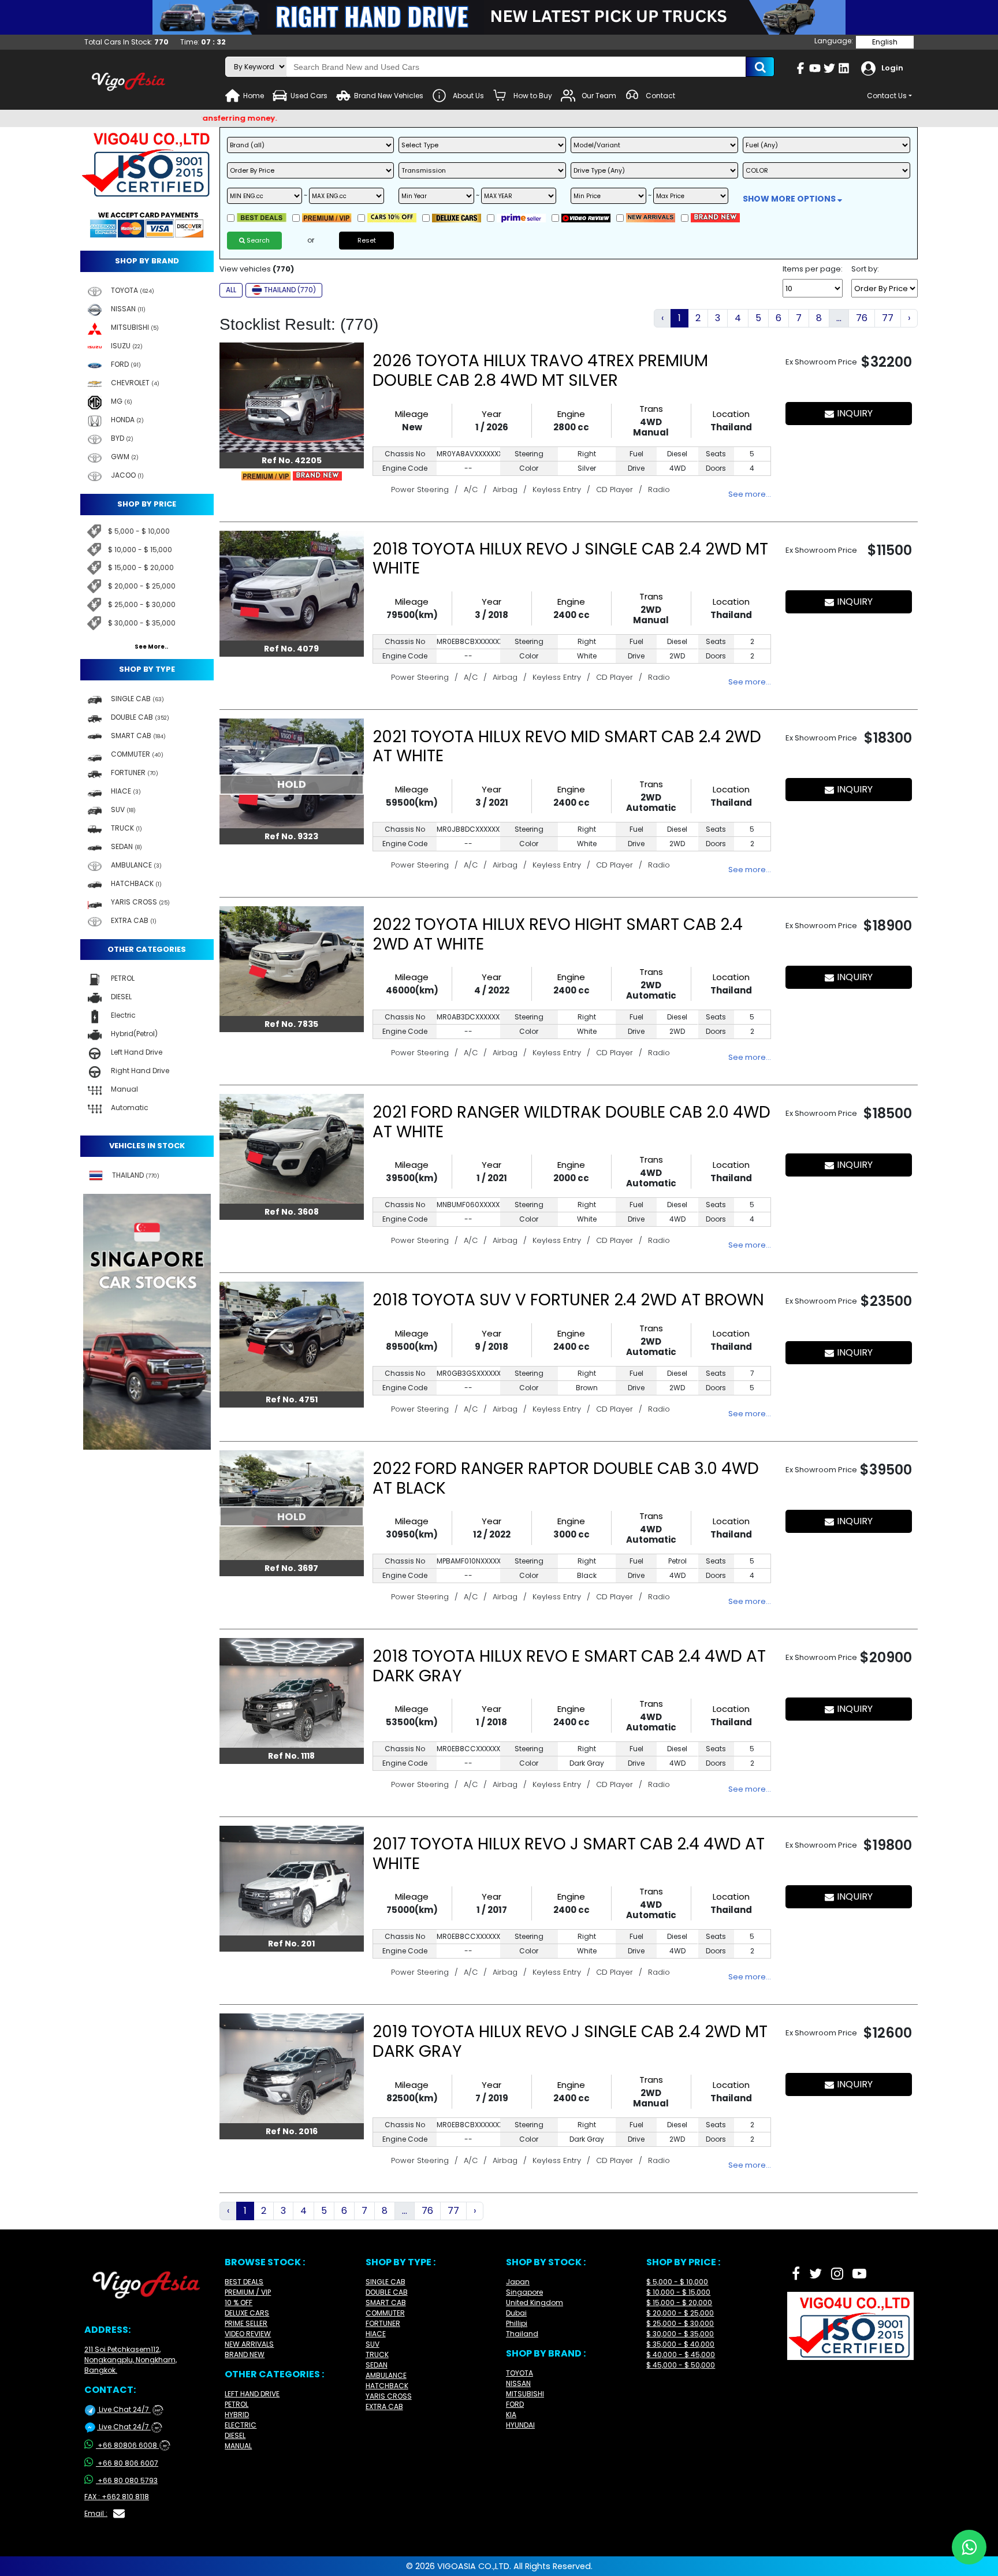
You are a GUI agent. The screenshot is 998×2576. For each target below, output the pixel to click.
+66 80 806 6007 (128, 2463)
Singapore (524, 2292)
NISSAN (518, 2383)
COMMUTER (385, 2313)
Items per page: (813, 269)
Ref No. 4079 (291, 649)
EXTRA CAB (384, 2406)
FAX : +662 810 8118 (117, 2497)
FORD (515, 2404)
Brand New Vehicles (389, 96)
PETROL (237, 2404)
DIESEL (235, 2435)
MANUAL (238, 2446)
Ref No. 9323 (291, 836)
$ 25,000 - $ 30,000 (142, 604)
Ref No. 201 (291, 1944)
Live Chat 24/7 (129, 2409)
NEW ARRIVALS (249, 2344)
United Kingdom (535, 2303)
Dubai (516, 2313)
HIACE (376, 2334)
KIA (511, 2415)
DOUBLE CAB (387, 2292)
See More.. (151, 647)
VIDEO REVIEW (248, 2334)
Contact (660, 96)
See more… (750, 494)
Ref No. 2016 (292, 2131)
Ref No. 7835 (291, 1024)
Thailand (522, 2334)
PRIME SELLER (246, 2323)
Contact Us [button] (887, 96)
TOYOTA (520, 2373)
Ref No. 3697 (291, 1568)
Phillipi (517, 2323)
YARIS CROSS (389, 2396)
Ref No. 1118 (291, 1756)
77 (888, 318)
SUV (373, 2344)
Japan (518, 2282)
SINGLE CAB (386, 2282)
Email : (96, 2513)
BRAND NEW (245, 2354)
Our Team (599, 96)
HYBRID (237, 2415)
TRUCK (377, 2354)
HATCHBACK (387, 2386)
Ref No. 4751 (292, 1399)
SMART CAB (386, 2303)
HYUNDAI (520, 2425)
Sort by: (865, 269)
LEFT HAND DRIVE (252, 2394)
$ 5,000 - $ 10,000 (139, 531)
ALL (231, 290)
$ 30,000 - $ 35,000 (142, 623)
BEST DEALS (244, 2282)
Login (892, 68)
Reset (367, 240)
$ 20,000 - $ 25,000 (142, 586)
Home (254, 96)
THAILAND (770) (290, 290)
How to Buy (533, 96)
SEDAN (377, 2365)
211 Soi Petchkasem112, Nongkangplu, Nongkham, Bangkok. (131, 2360)
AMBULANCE (386, 2375)
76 (862, 318)
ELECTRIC (241, 2425)
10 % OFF (239, 2303)
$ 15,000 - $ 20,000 (141, 567)
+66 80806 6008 (132, 2445)
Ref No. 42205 (292, 460)
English (885, 42)
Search (257, 240)
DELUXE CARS (247, 2313)
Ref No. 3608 (292, 1212)
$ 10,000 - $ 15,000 (140, 550)
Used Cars (309, 96)
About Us (468, 96)
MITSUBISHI (525, 2394)
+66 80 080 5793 (128, 2480)
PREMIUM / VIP (248, 2292)
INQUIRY (855, 413)
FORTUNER (383, 2323)
